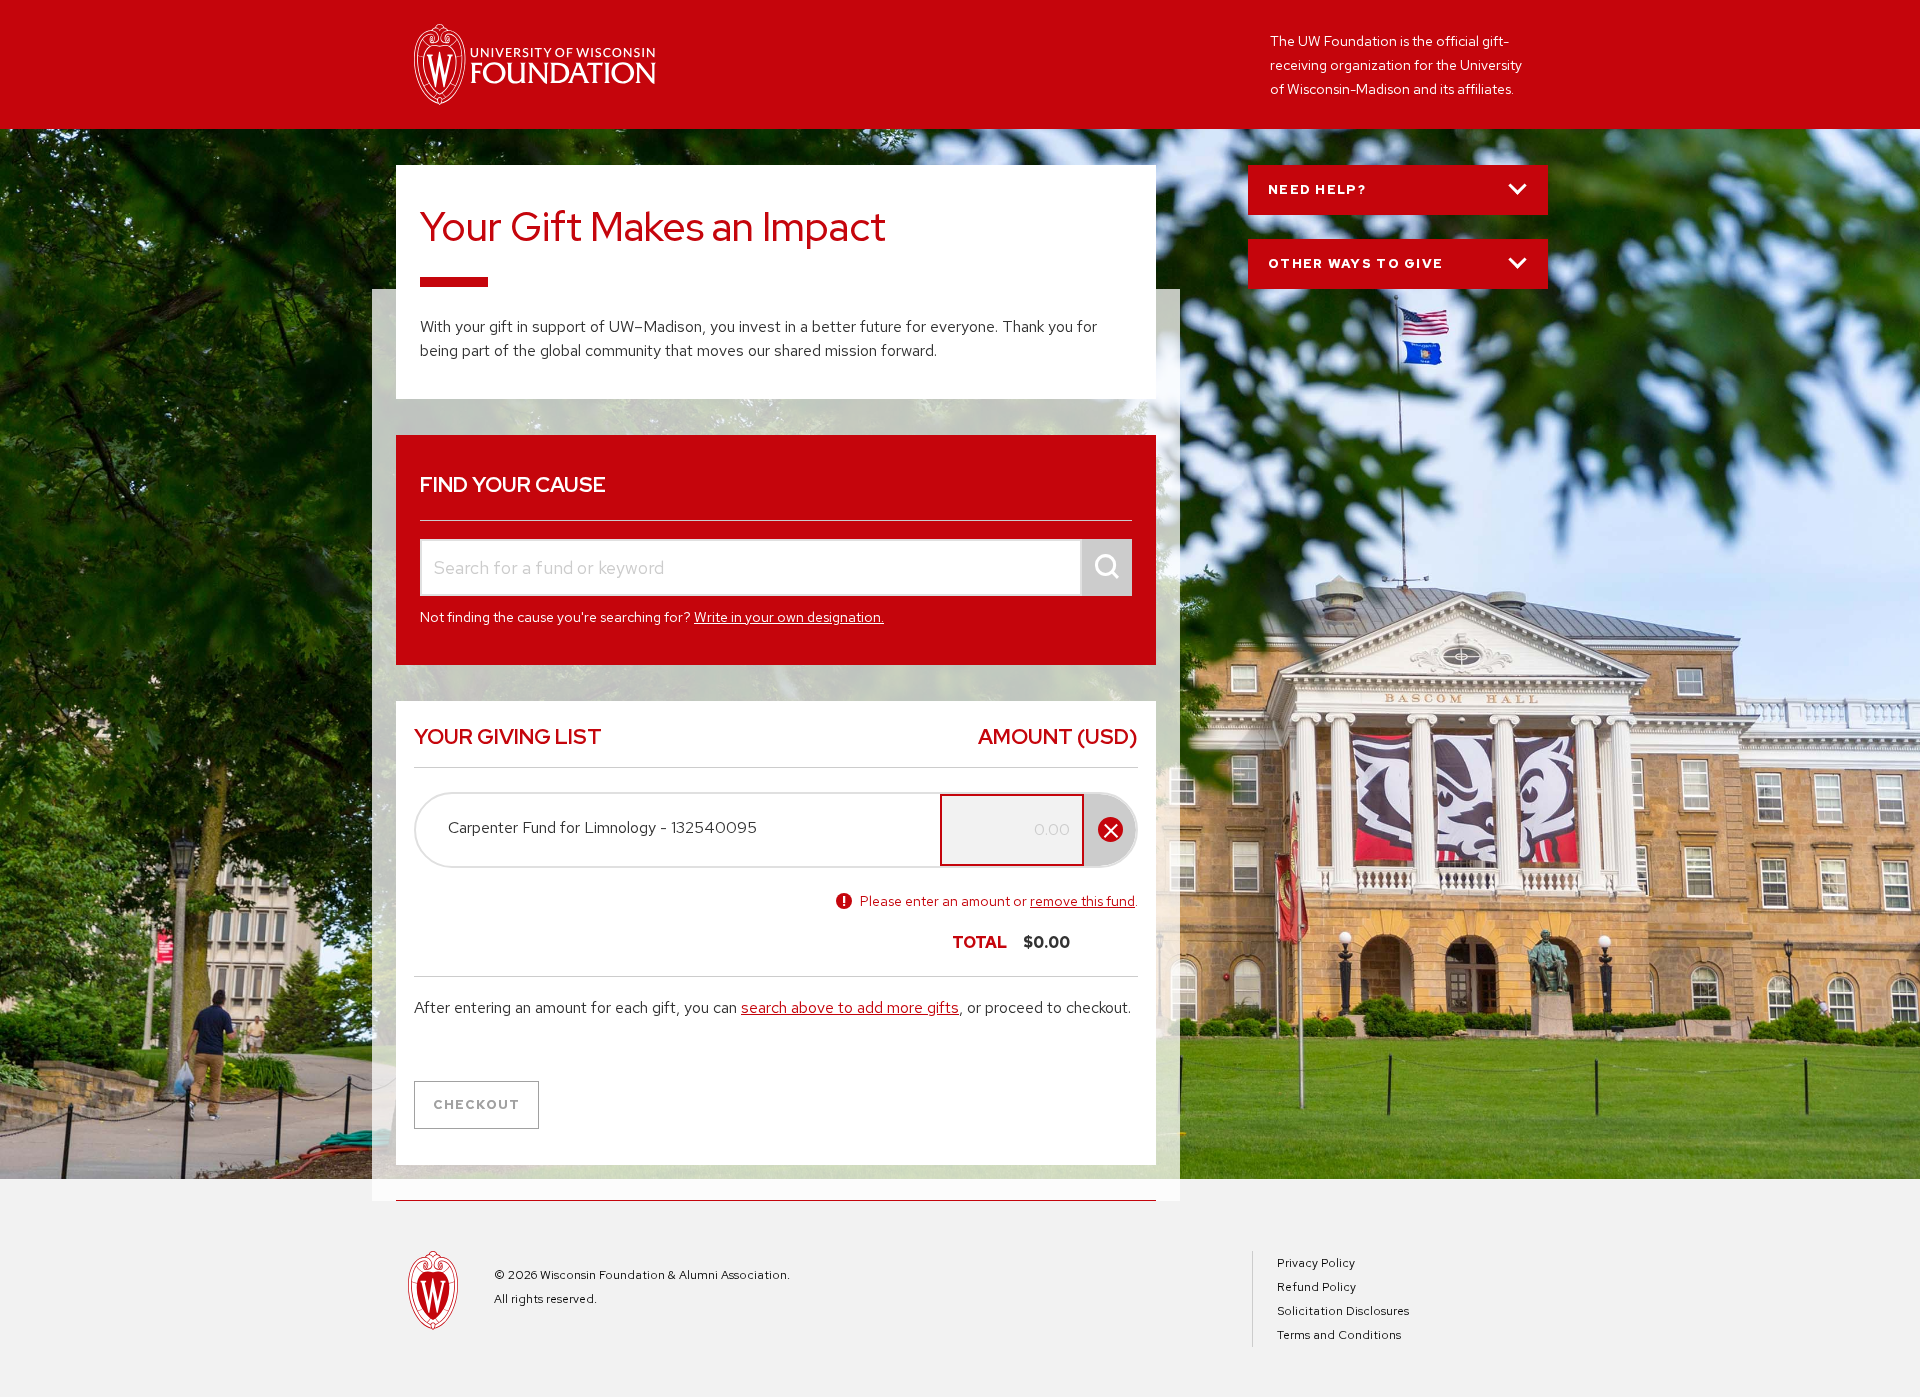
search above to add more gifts (850, 1007)
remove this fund (1082, 901)
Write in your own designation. (789, 617)
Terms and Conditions (1339, 1335)
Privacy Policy (1316, 1263)
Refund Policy (1316, 1287)
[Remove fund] (1110, 829)
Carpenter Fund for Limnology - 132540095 (602, 827)
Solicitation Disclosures (1343, 1311)
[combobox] (776, 567)
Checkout (476, 1104)
